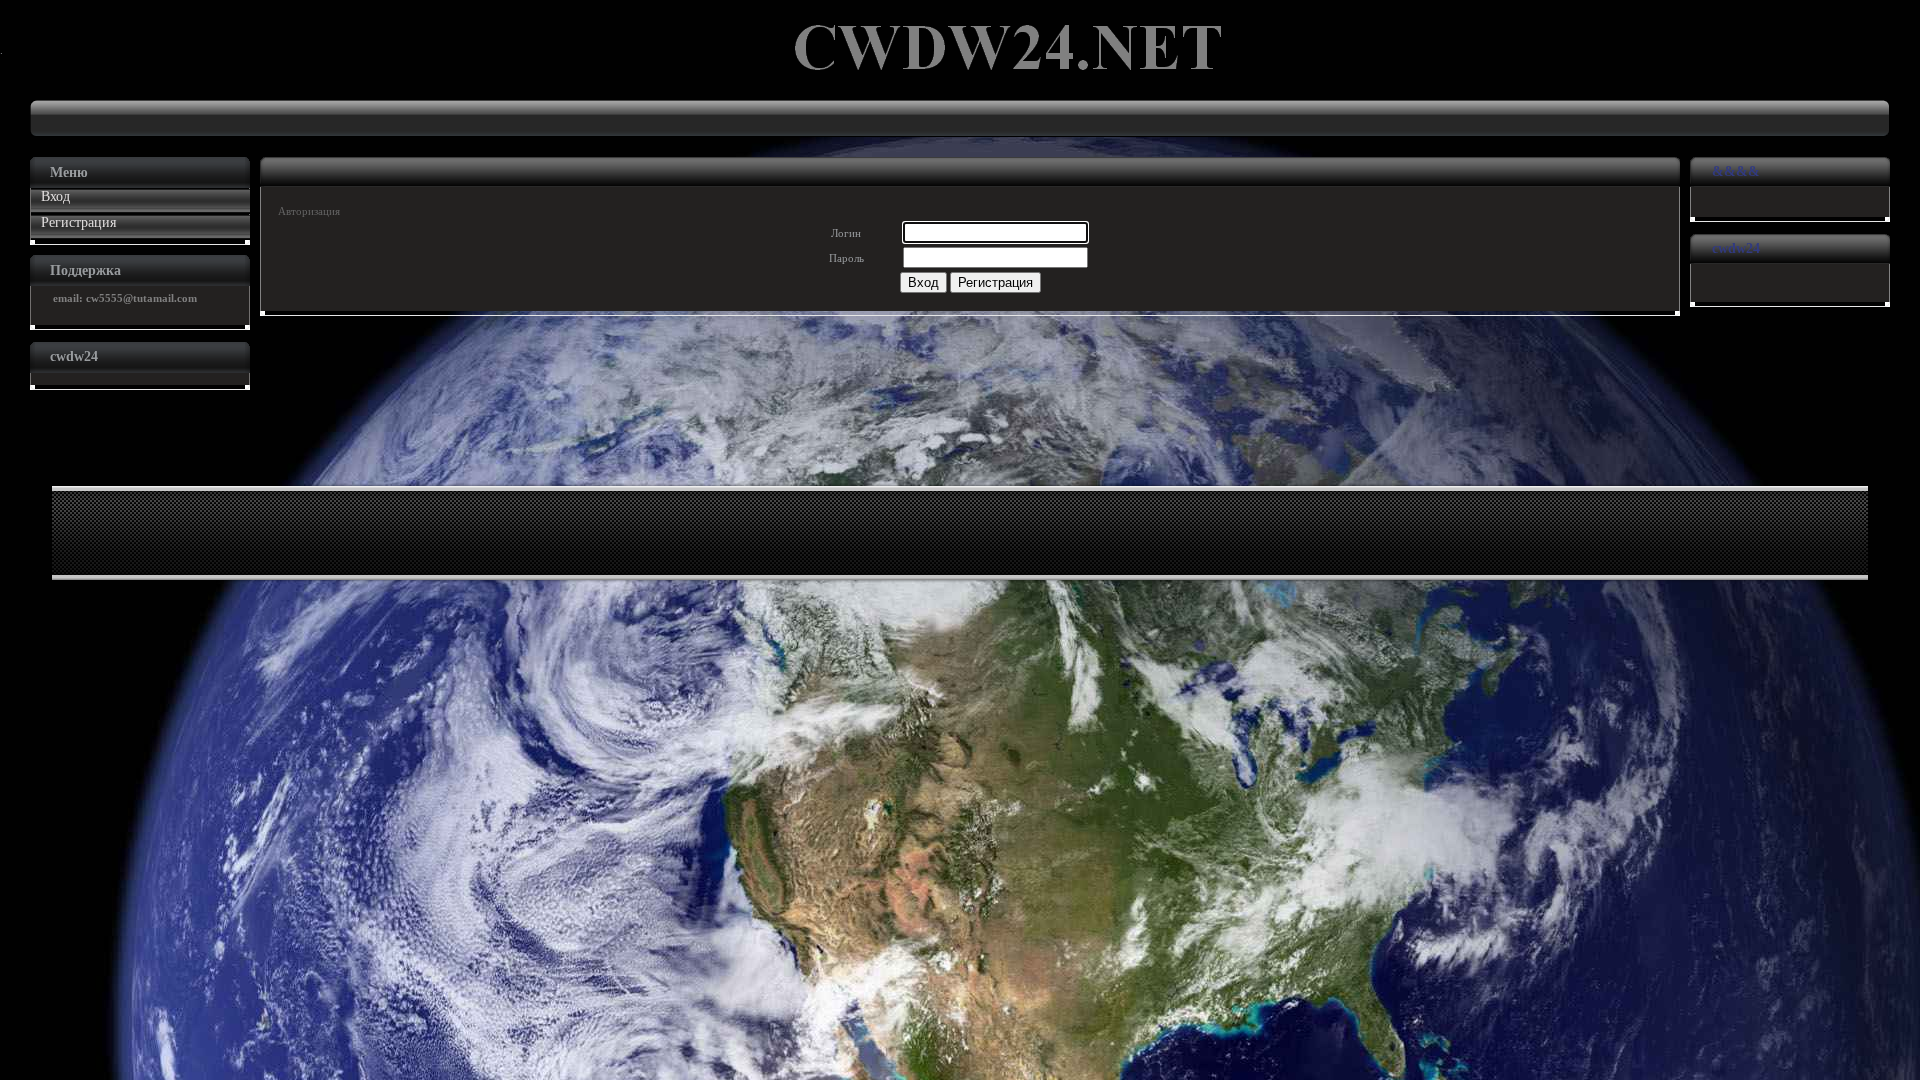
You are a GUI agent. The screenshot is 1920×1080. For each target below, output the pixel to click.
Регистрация (78, 222)
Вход (55, 196)
